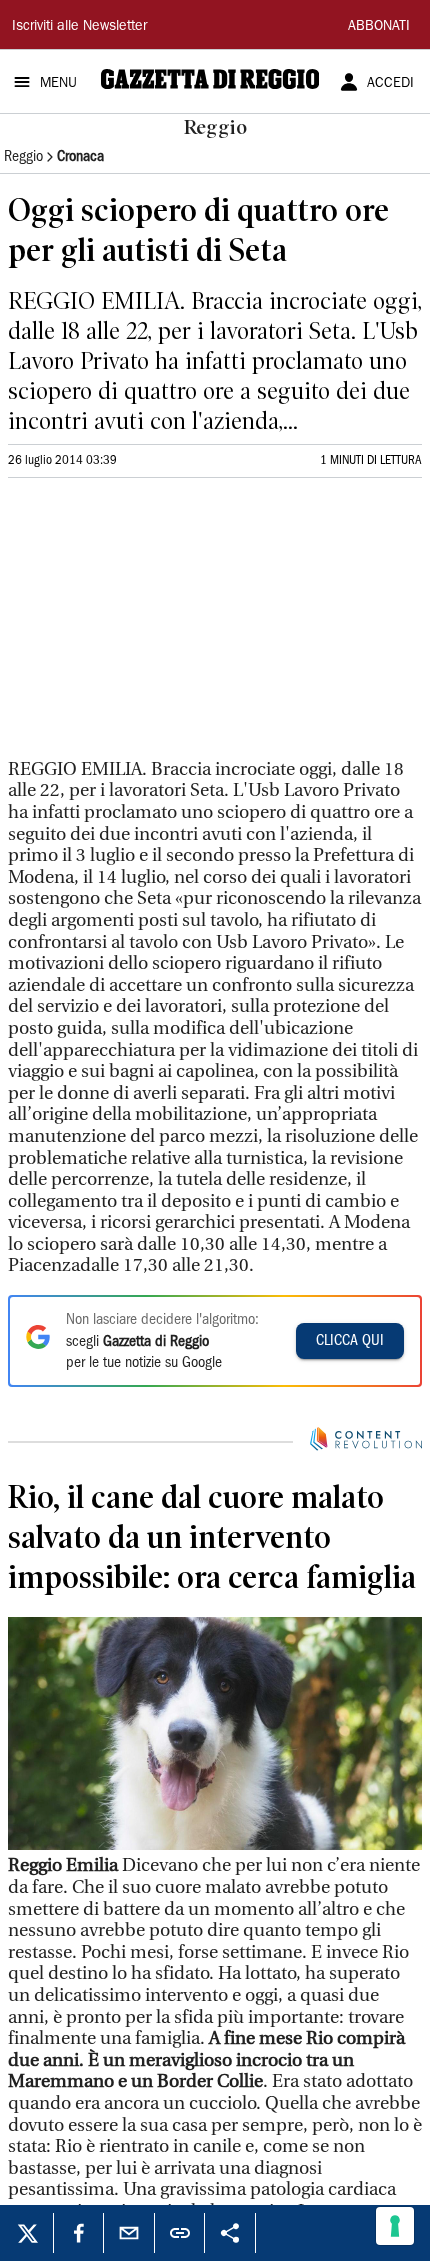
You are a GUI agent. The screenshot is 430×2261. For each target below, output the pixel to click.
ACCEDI (390, 84)
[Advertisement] (158, 627)
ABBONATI (379, 27)
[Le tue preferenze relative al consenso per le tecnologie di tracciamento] (395, 2226)
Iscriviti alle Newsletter (79, 27)
